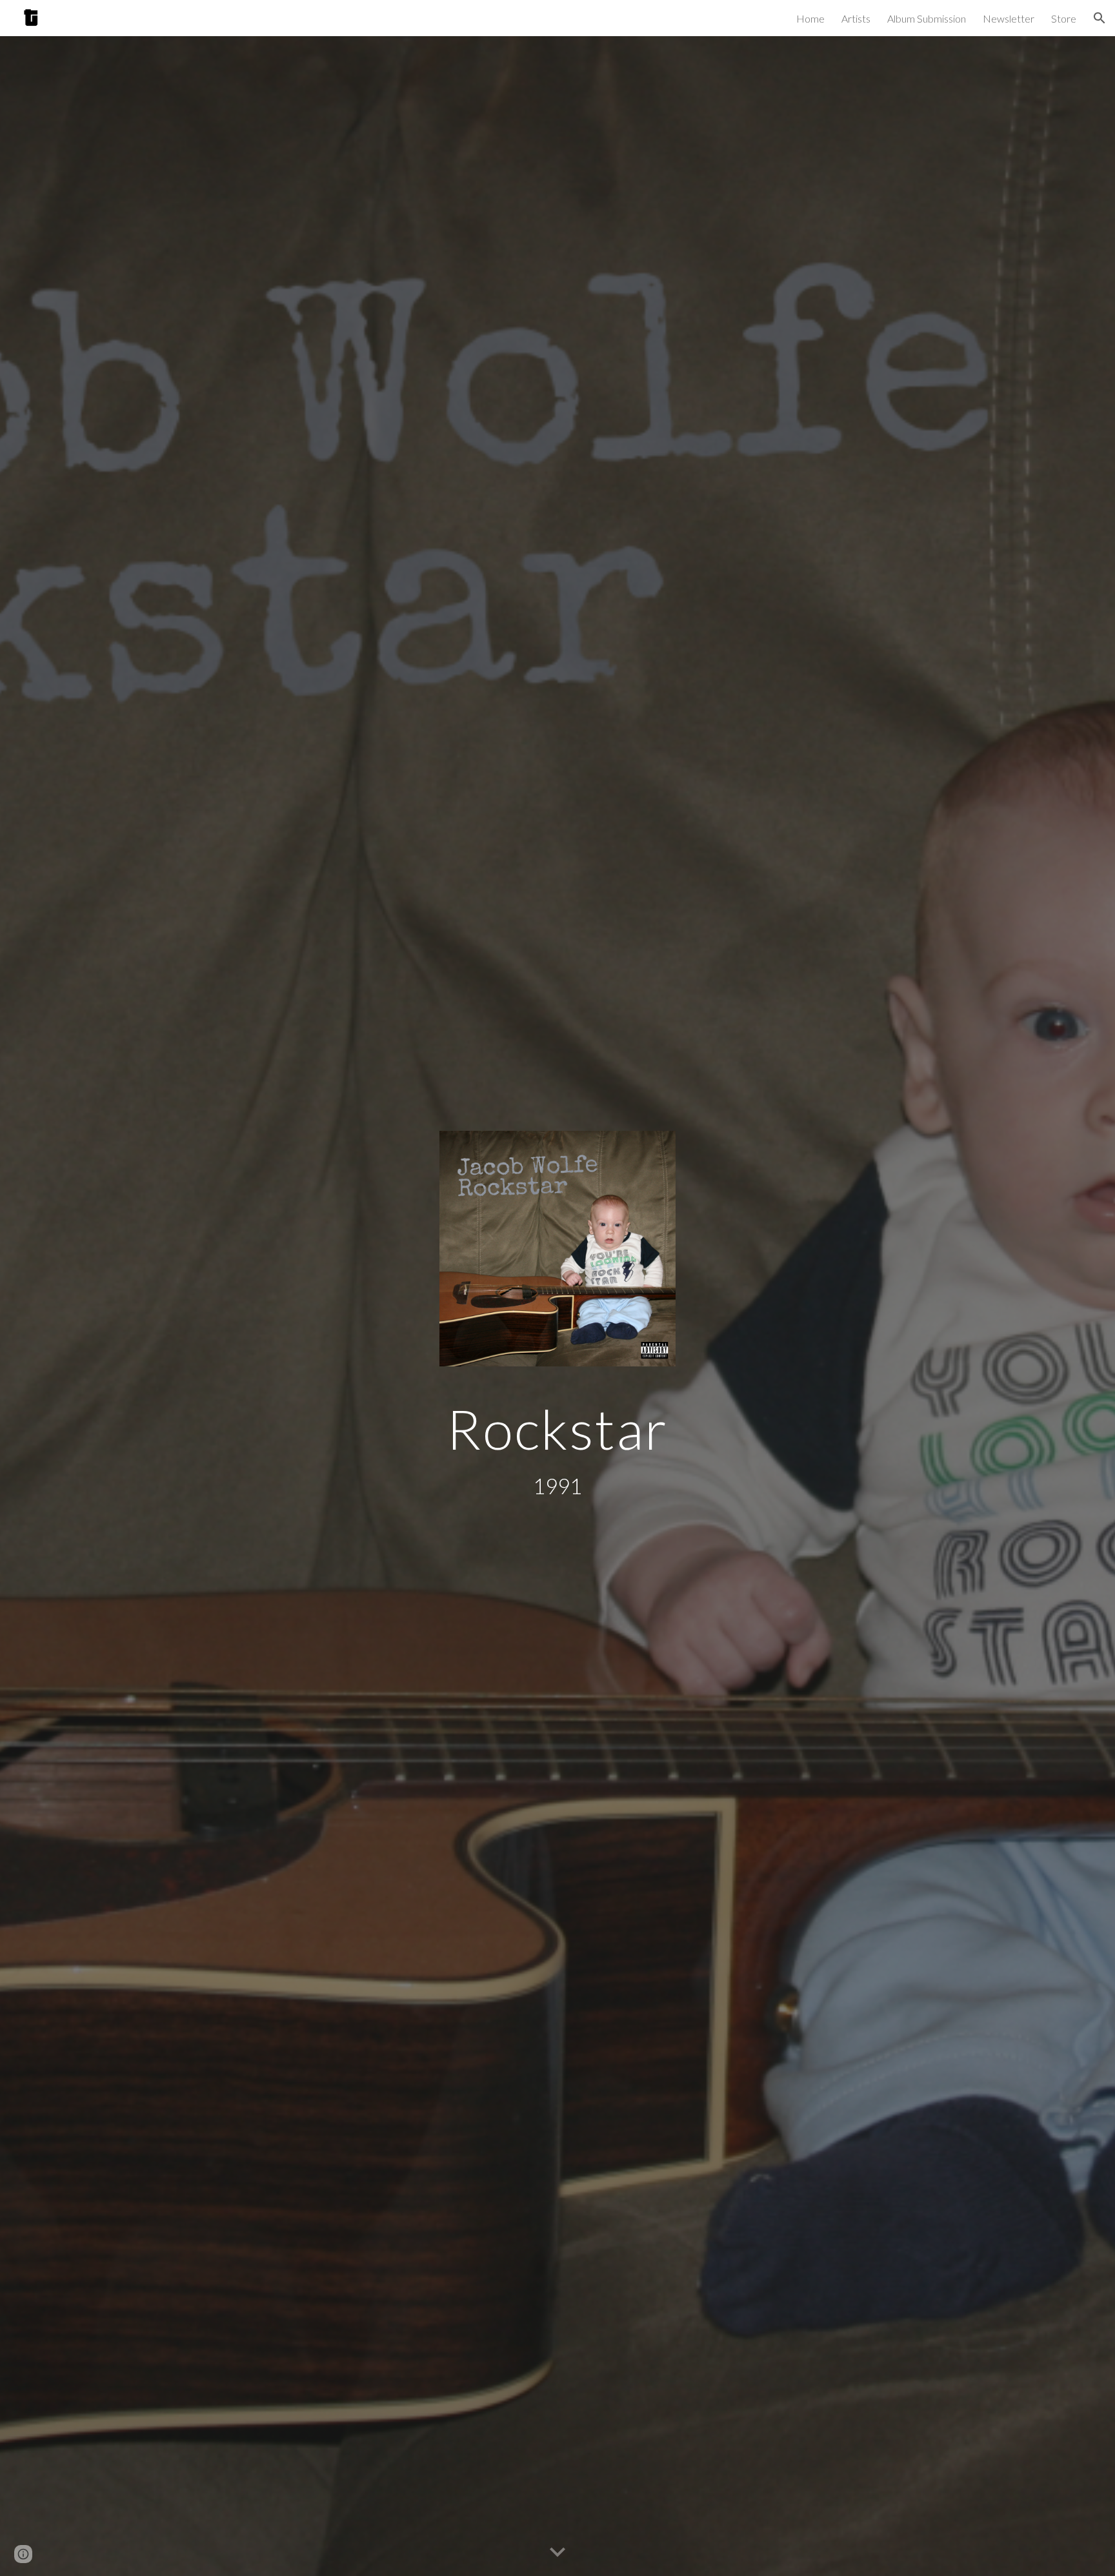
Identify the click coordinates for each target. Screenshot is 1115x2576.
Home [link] (810, 18)
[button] (1100, 18)
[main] (557, 1429)
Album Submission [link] (927, 18)
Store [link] (1064, 18)
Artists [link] (856, 18)
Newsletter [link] (1009, 18)
